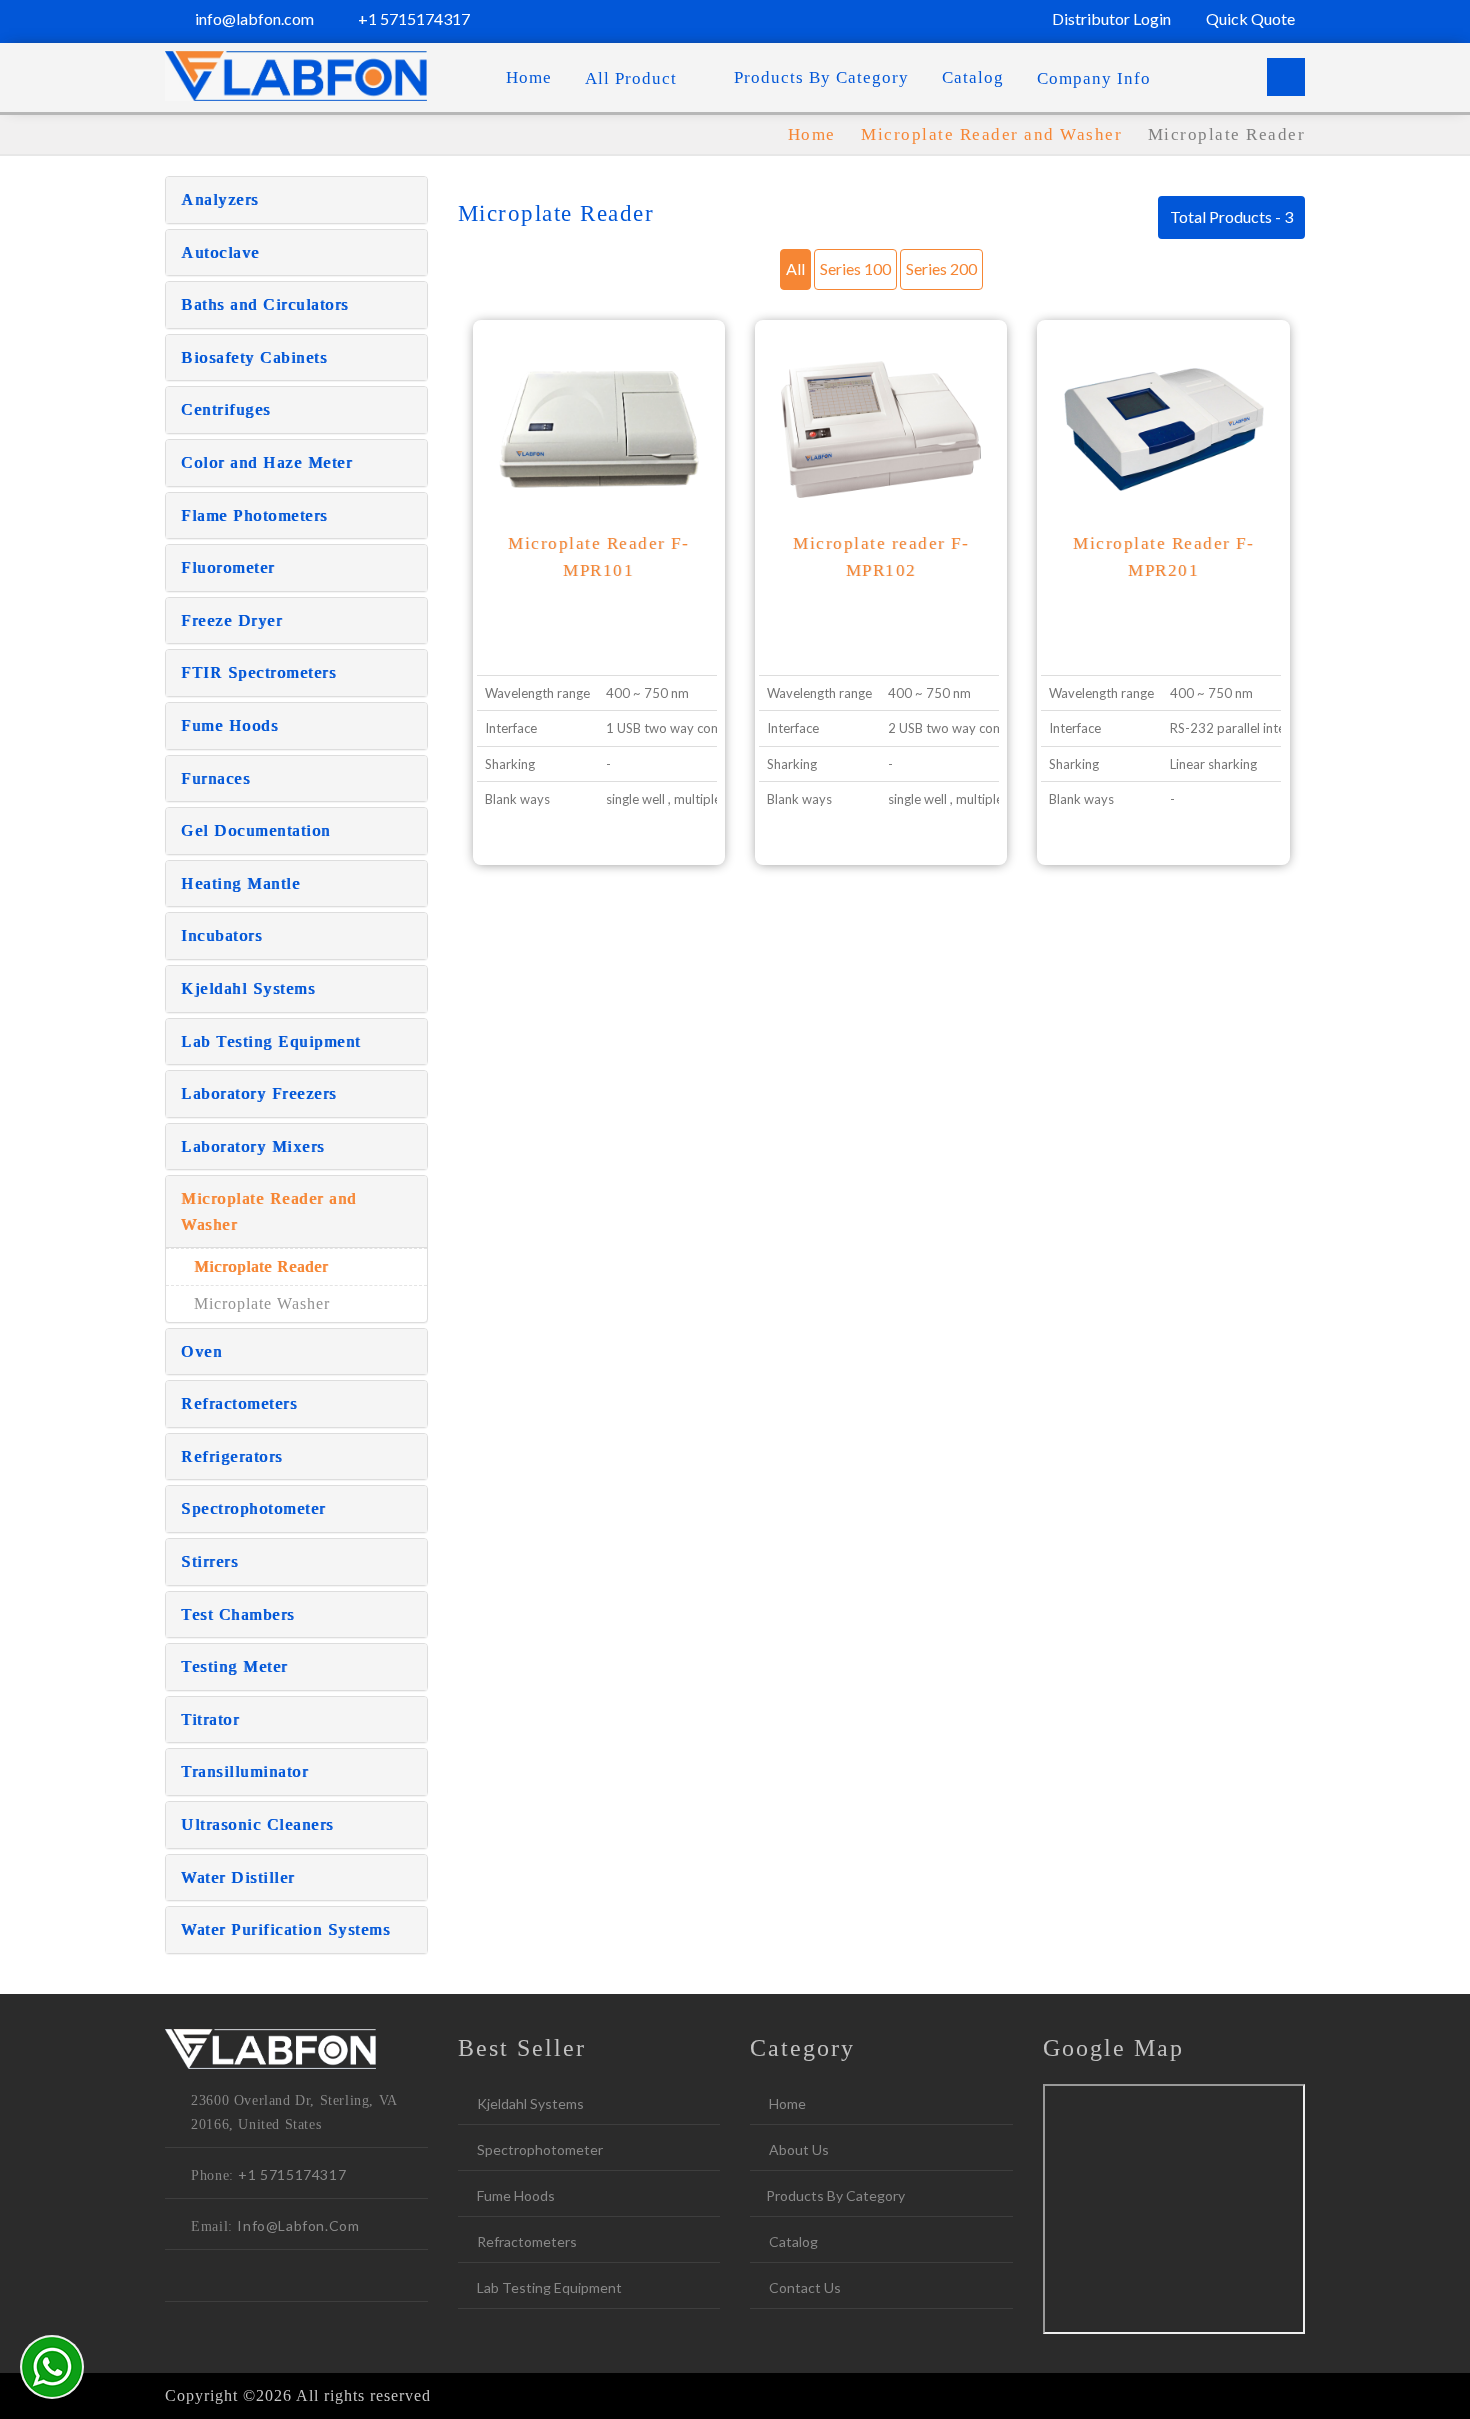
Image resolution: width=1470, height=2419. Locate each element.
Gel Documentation (256, 830)
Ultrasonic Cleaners (257, 1824)
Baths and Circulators (265, 304)
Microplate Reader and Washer (994, 134)
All (795, 268)
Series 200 (941, 268)
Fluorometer (228, 567)
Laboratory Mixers (253, 1146)
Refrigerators (232, 1456)
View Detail (599, 457)
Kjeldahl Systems (248, 988)
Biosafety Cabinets (254, 357)
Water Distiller (238, 1877)
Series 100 (855, 268)
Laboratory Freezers (259, 1093)
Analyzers (220, 199)
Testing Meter (234, 1666)
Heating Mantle (240, 883)
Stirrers (209, 1561)
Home (529, 77)
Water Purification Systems (285, 1929)
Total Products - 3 (1231, 216)
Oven (201, 1351)
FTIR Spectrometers (258, 672)
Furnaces (215, 778)
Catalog (973, 77)
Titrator (210, 1719)
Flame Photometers (254, 515)
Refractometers (239, 1403)
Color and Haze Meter (266, 462)
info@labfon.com (253, 18)
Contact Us (803, 2287)
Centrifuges (226, 409)
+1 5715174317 (412, 18)
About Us (797, 2149)
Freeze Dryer (231, 620)
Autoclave (220, 252)
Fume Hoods (229, 725)
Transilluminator (244, 1771)
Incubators (221, 935)
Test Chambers (238, 1614)
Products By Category (821, 77)
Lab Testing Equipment (271, 1041)
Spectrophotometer (253, 1508)
